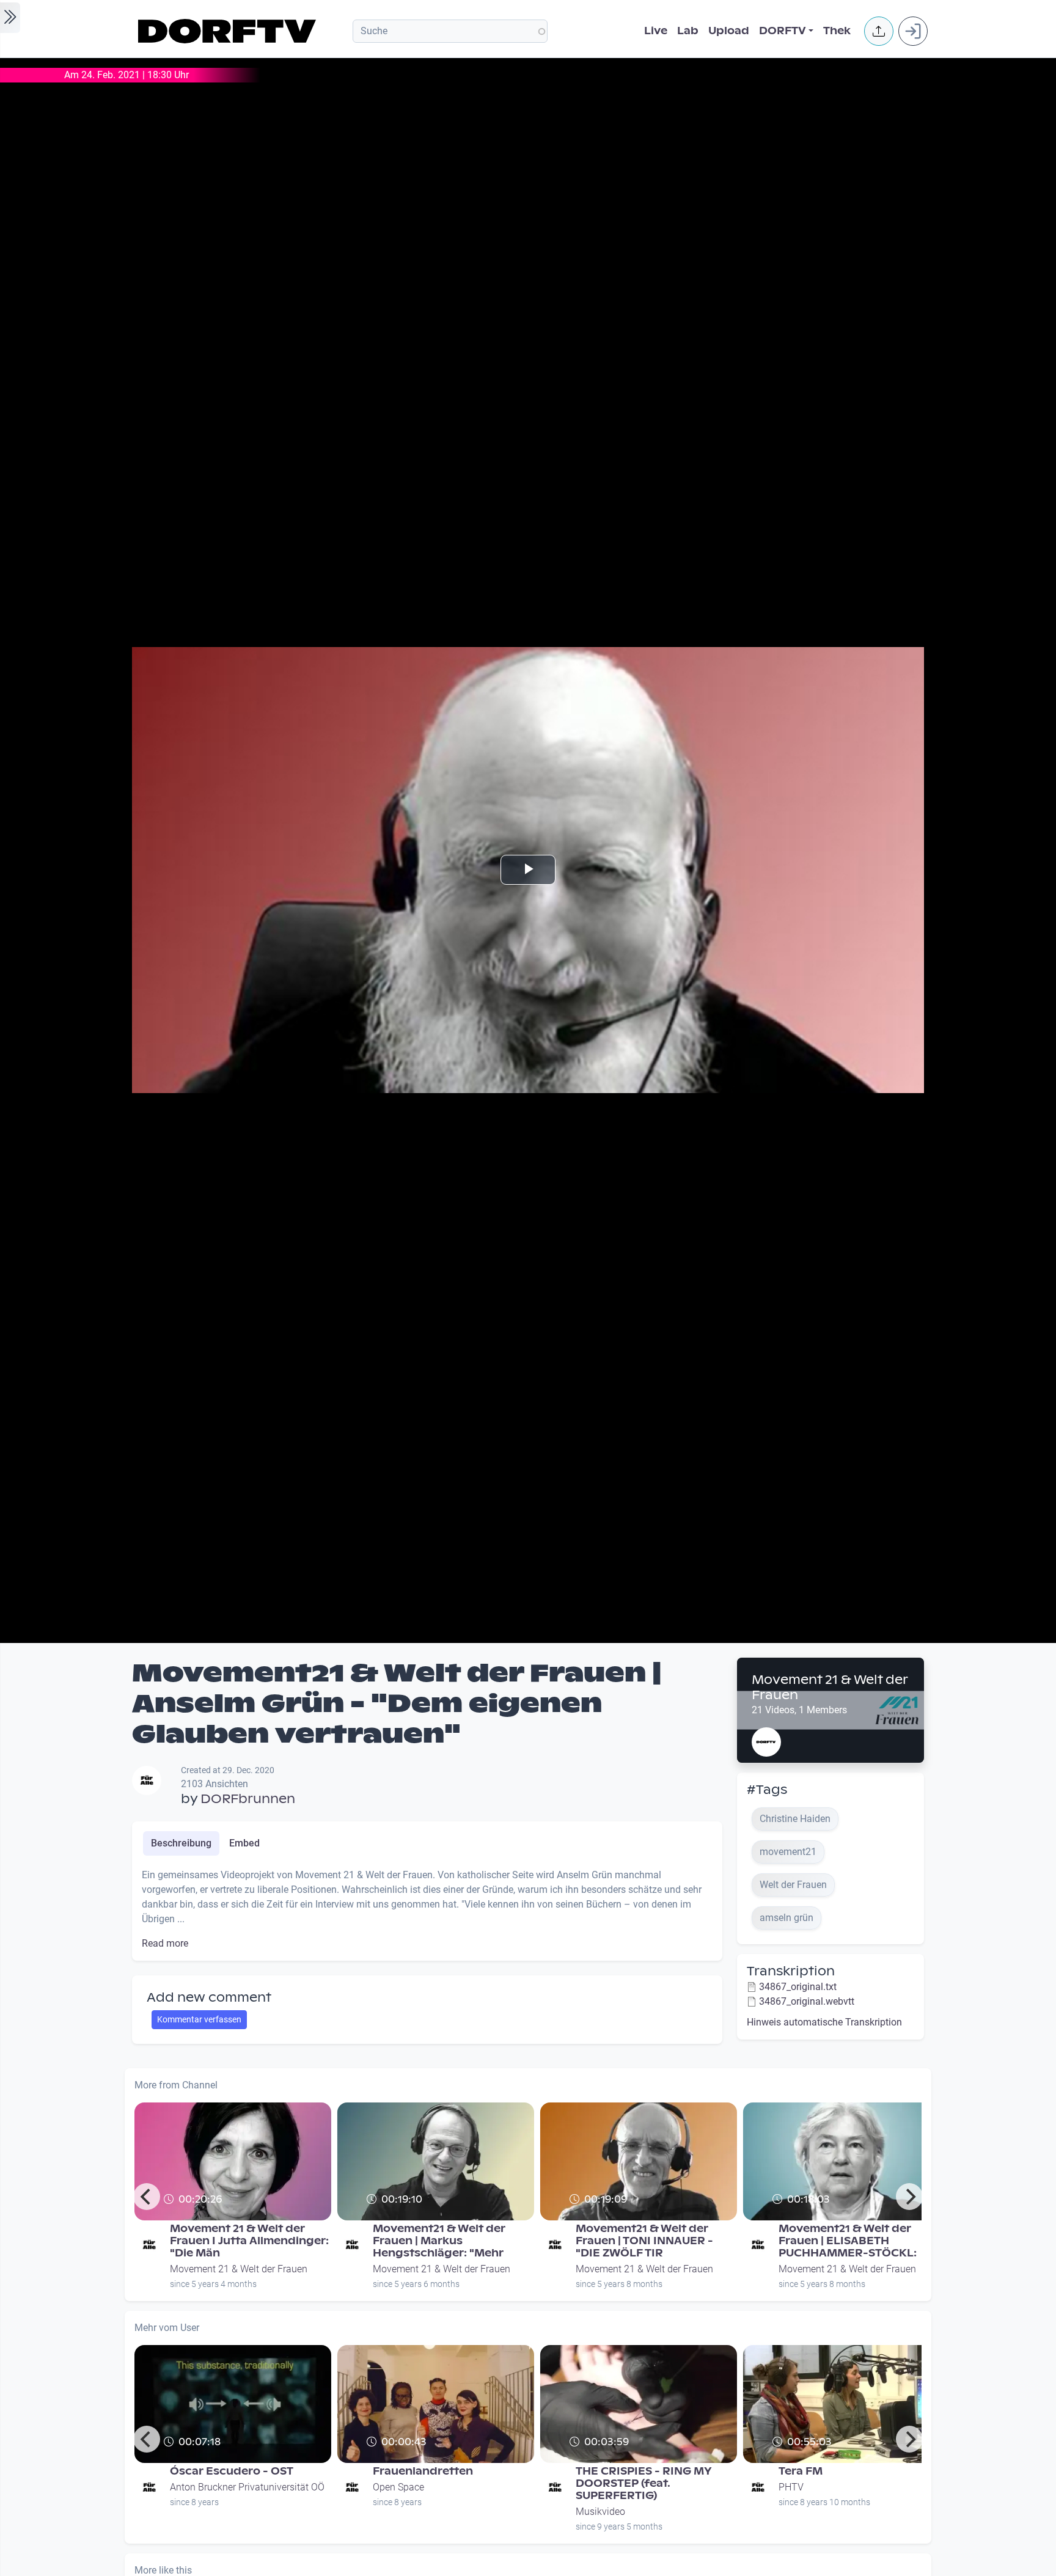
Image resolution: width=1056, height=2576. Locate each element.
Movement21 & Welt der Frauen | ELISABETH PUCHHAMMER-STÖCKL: (848, 2241)
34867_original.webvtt (807, 2001)
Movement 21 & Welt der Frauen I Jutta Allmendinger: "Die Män (249, 2241)
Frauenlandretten (423, 2471)
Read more (165, 1943)
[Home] (229, 31)
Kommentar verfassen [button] (199, 2019)
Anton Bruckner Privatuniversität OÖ (247, 2487)
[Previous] (147, 2197)
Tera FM (801, 2471)
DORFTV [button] (783, 31)
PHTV (791, 2487)
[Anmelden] (913, 31)
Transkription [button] (791, 1971)
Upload (729, 31)
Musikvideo (600, 2512)
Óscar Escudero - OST (232, 2471)
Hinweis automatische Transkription (824, 2022)
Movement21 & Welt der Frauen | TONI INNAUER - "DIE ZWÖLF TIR (644, 2241)
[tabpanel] (427, 1909)
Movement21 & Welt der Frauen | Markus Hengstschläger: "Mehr (439, 2241)
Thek (837, 31)
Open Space (398, 2487)
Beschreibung (181, 1843)
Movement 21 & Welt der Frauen (830, 1687)
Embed (244, 1843)
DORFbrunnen (248, 1799)
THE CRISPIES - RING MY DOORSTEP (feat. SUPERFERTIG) (644, 2483)
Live (656, 31)
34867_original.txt (798, 1987)
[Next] (909, 2197)
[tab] (181, 1843)
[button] (879, 31)
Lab (688, 31)
